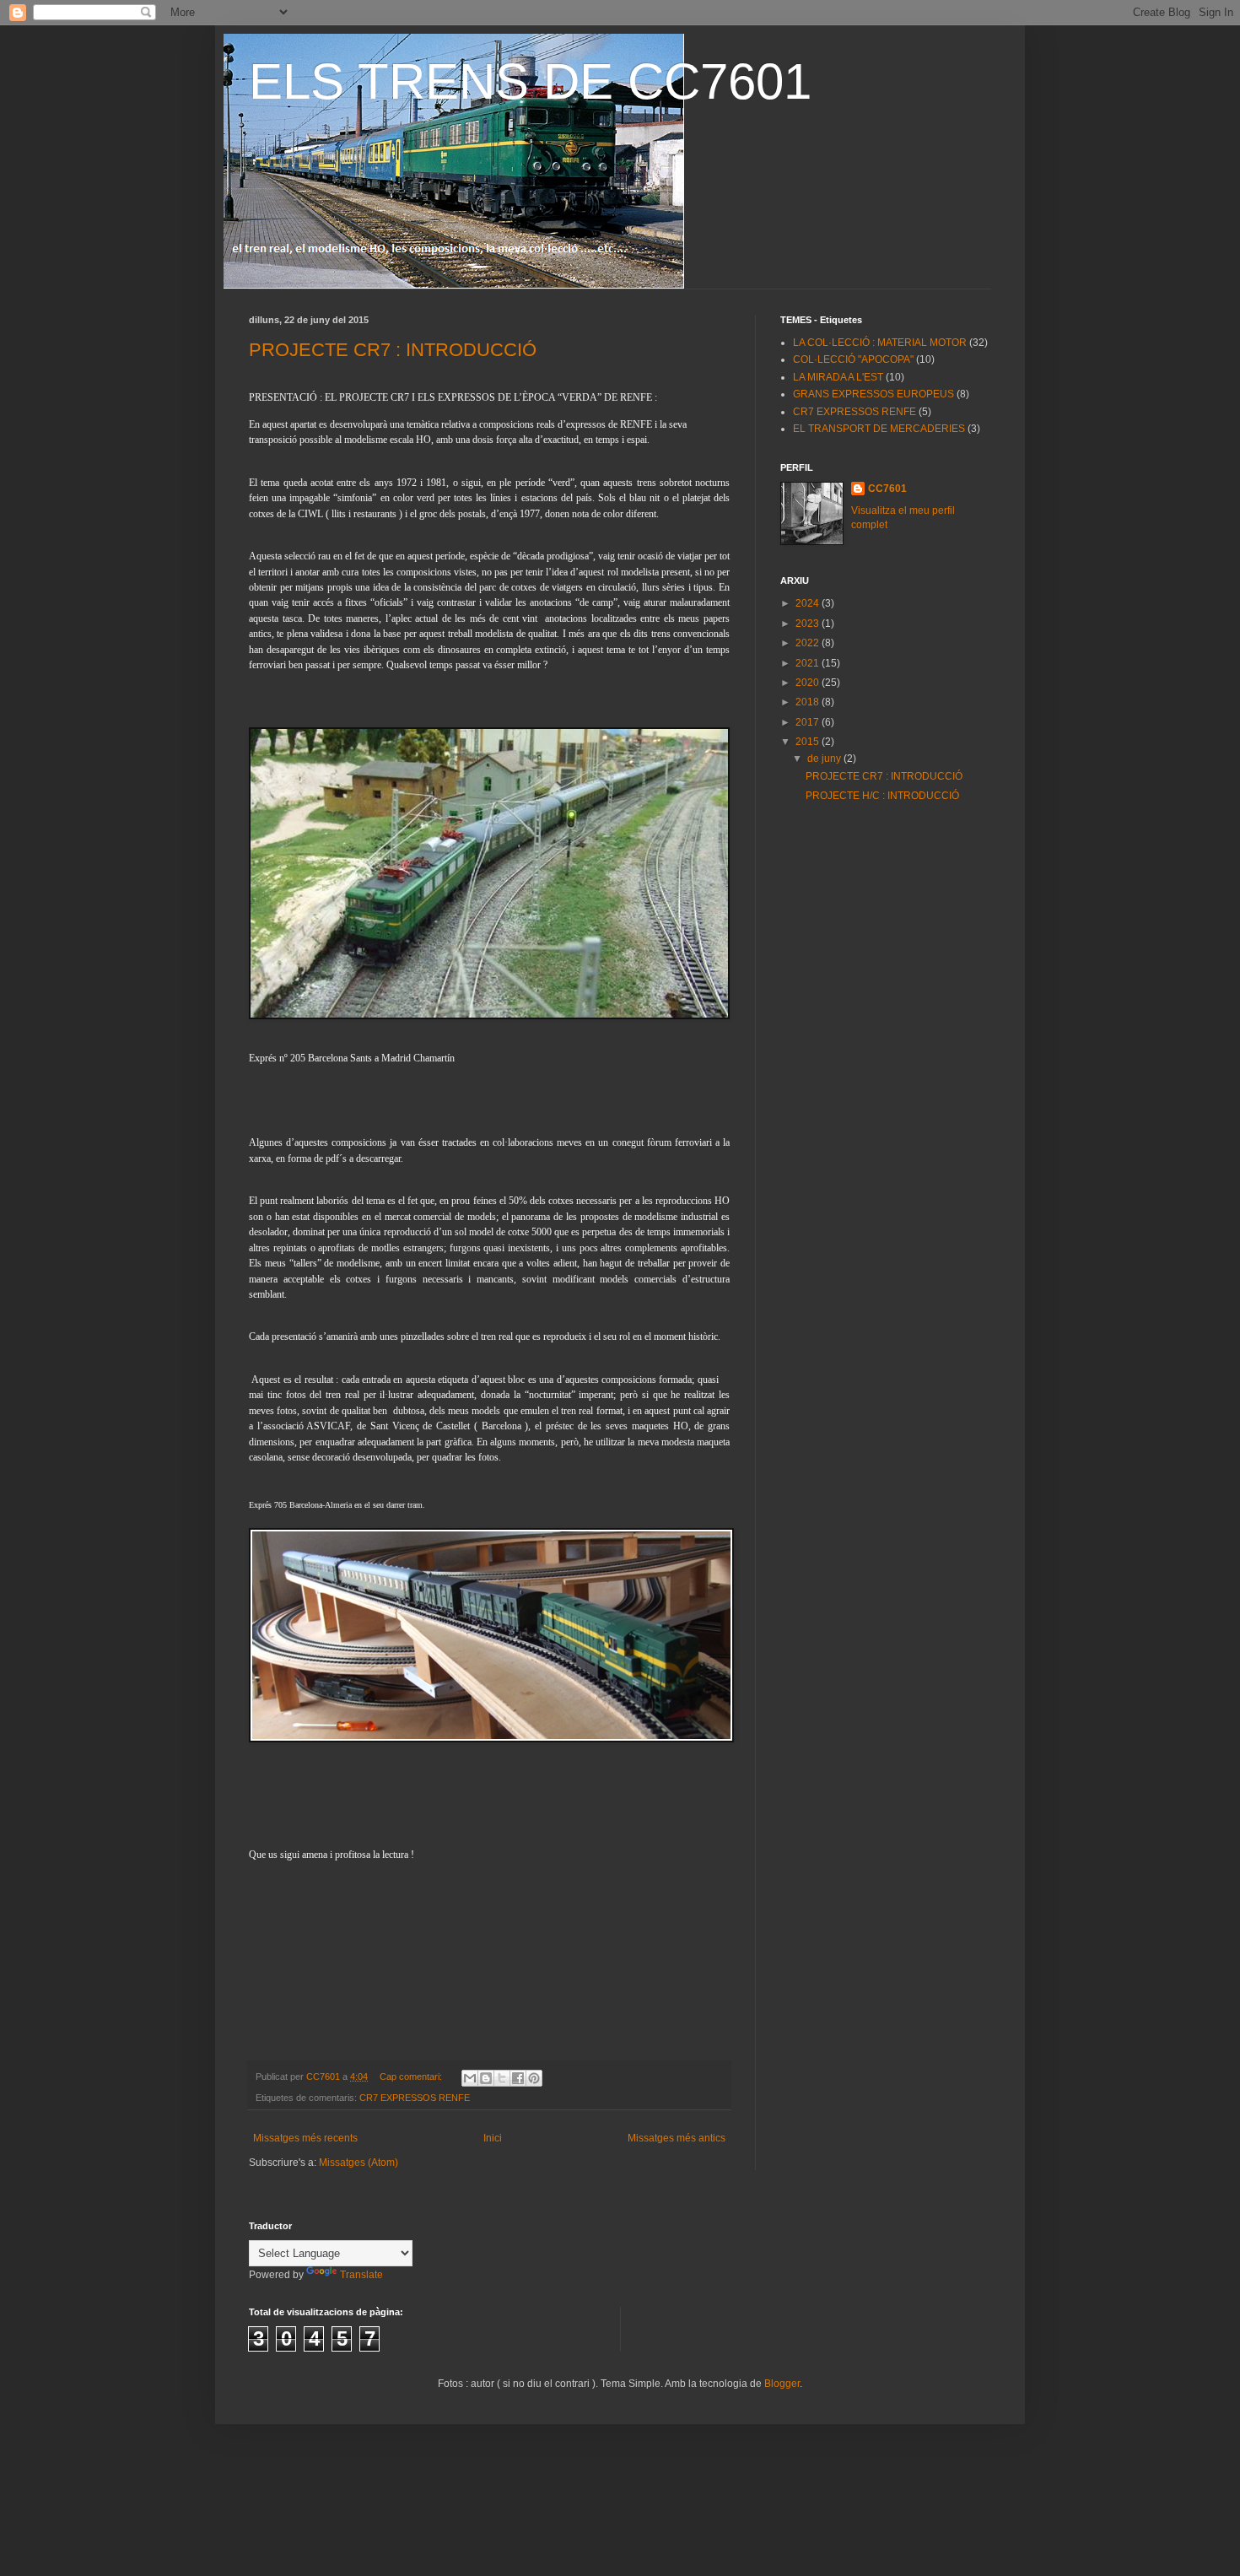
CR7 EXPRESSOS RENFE (415, 2098)
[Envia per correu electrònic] (470, 2078)
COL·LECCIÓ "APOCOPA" (853, 359)
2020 (809, 683)
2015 (809, 742)
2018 (809, 702)
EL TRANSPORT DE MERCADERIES (879, 429)
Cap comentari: (412, 2076)
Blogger (782, 2384)
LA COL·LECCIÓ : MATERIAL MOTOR (880, 343)
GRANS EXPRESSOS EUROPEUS (873, 394)
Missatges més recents (305, 2138)
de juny (825, 759)
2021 (809, 663)
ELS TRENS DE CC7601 (530, 81)
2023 (809, 624)
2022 (809, 643)
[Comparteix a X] (502, 2078)
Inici (493, 2138)
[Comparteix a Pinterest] (534, 2078)
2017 (809, 722)
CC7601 (887, 489)
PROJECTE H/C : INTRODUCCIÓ (882, 796)
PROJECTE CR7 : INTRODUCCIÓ (393, 350)
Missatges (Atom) (359, 2163)
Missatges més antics (677, 2138)
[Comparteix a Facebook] (518, 2078)
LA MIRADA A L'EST (838, 377)
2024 (809, 603)
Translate (361, 2275)
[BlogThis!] (486, 2078)
